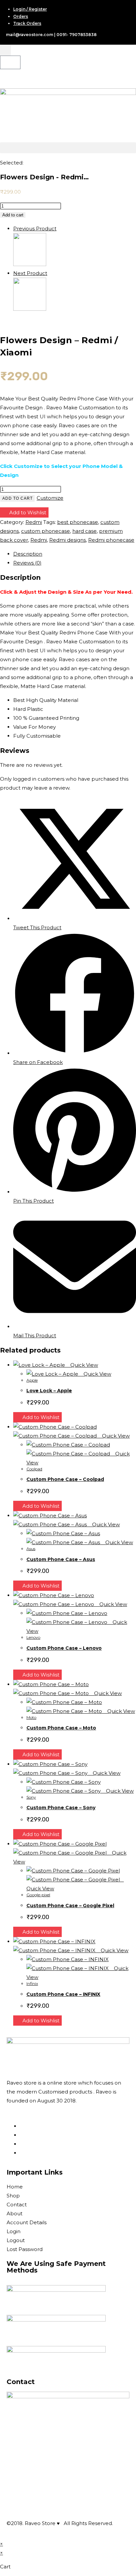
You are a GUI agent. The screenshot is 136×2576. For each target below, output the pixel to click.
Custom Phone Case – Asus (61, 1559)
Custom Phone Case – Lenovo (64, 1648)
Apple (32, 1380)
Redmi (34, 522)
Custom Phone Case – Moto (61, 1728)
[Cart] (10, 62)
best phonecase (78, 522)
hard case (85, 531)
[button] (68, 148)
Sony (31, 1797)
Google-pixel (38, 1895)
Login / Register (30, 9)
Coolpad (34, 1469)
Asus (31, 1549)
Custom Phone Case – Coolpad (65, 1479)
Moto (31, 1717)
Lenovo (33, 1637)
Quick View (84, 1365)
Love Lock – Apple (49, 1391)
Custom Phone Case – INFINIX (63, 1994)
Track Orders (27, 23)
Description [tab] (28, 554)
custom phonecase (46, 531)
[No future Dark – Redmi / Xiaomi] (30, 309)
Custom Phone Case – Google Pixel (70, 1906)
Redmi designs (68, 540)
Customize (50, 498)
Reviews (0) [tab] (27, 563)
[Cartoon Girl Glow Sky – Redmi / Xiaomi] (30, 264)
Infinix (32, 1983)
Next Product (30, 273)
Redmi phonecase (111, 540)
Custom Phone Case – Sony (61, 1808)
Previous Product (35, 229)
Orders (21, 16)
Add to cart (13, 215)
